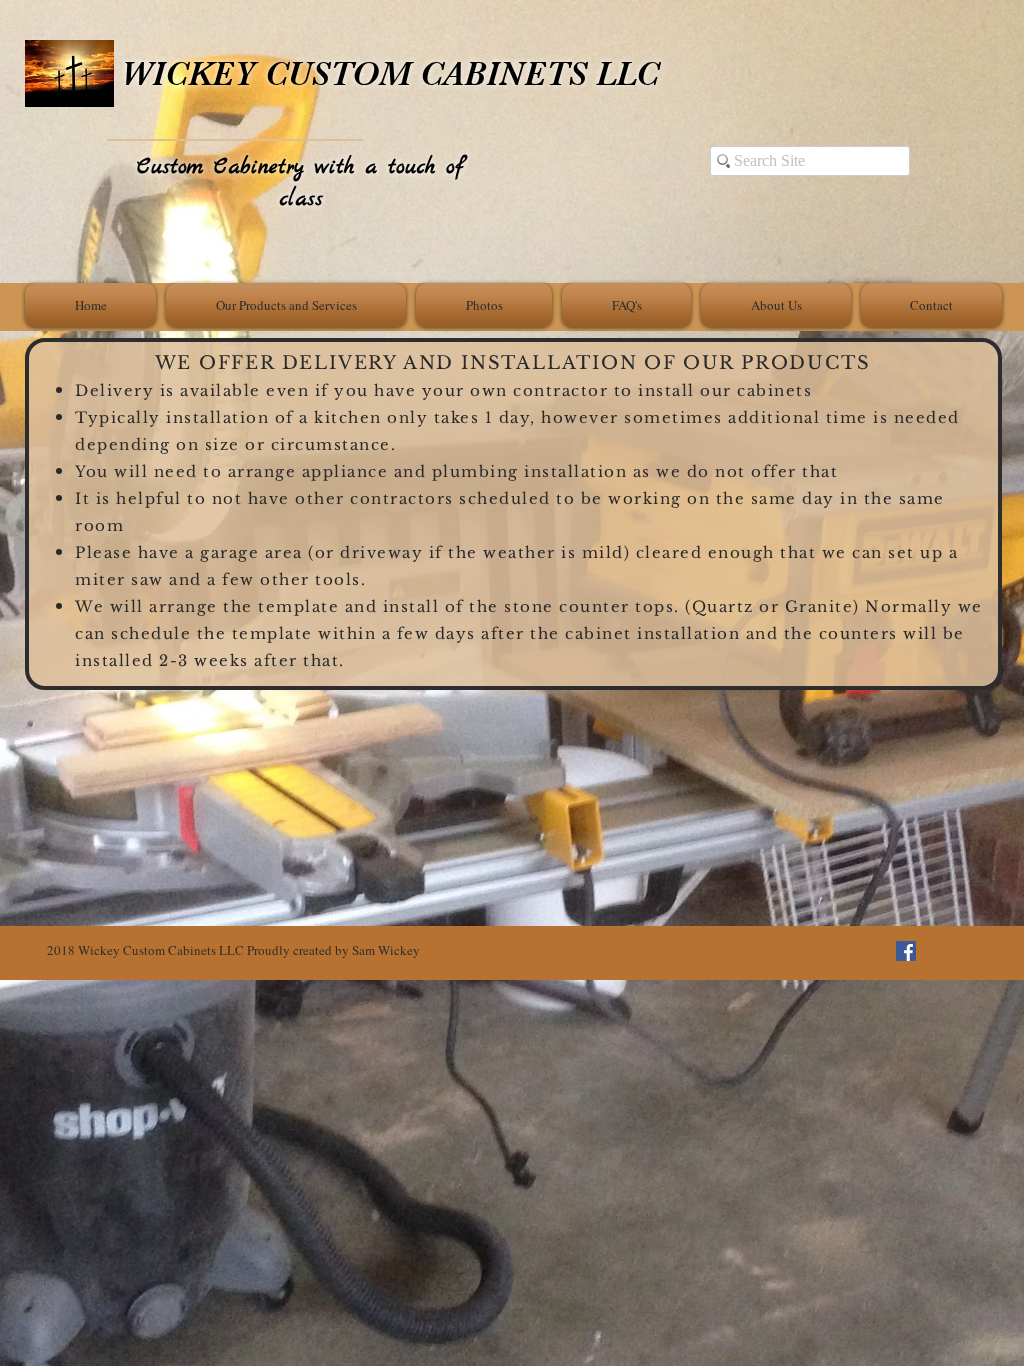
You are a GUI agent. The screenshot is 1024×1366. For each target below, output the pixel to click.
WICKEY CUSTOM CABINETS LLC (390, 73)
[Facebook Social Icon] (906, 951)
